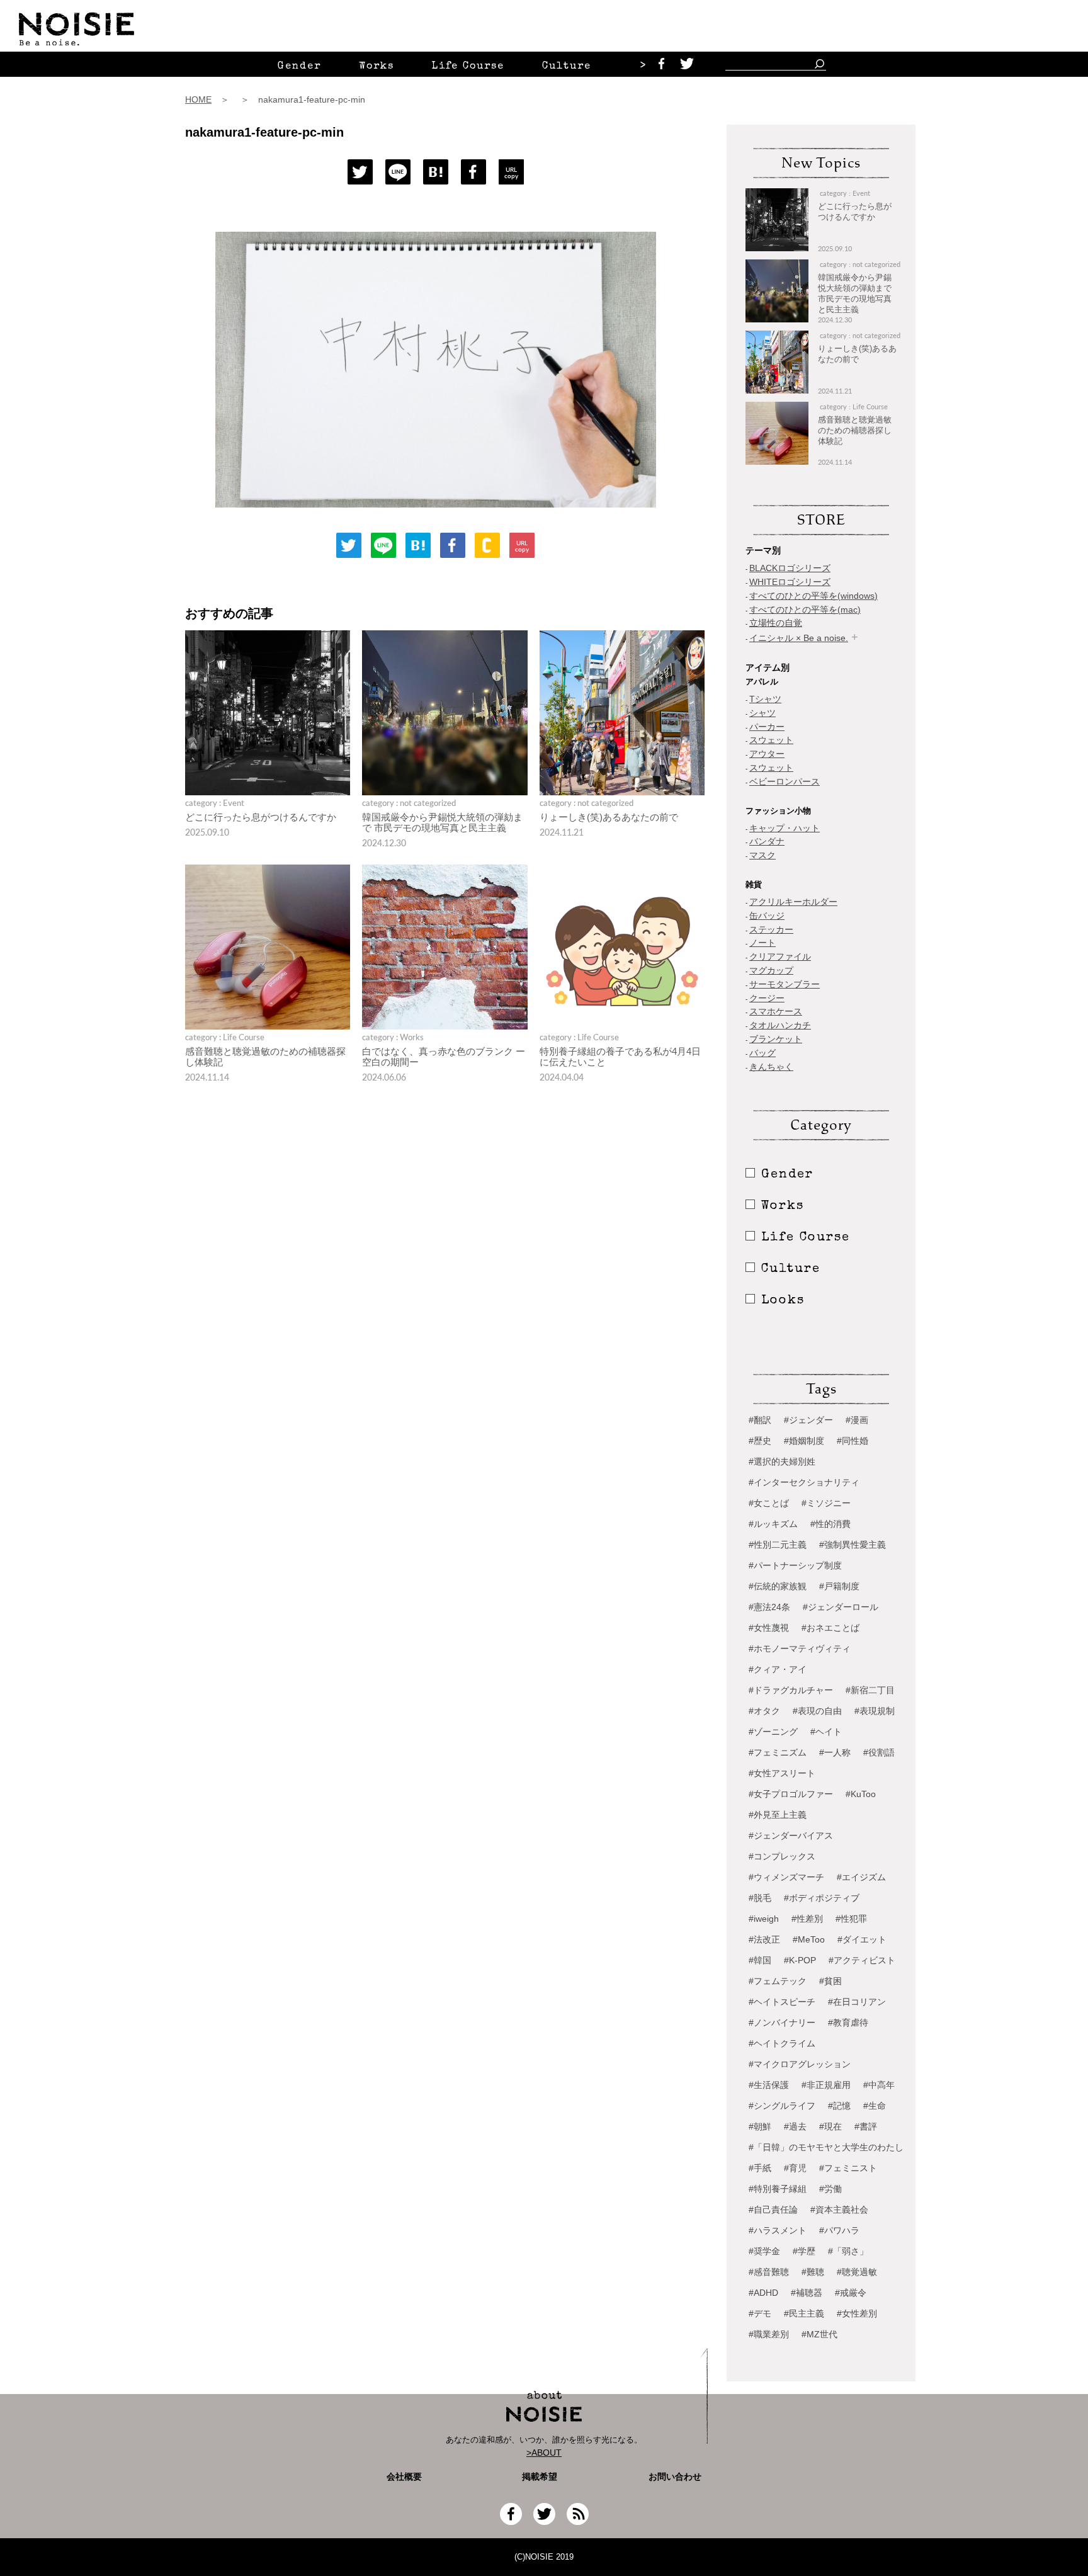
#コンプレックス (782, 1856)
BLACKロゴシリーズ (790, 568)
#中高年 (879, 2085)
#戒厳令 (851, 2293)
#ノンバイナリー (782, 2023)
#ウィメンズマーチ (786, 1877)
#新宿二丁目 (870, 1690)
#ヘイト (826, 1732)
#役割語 (879, 1752)
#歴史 (760, 1441)
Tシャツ (765, 699)
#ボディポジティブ (822, 1898)
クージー (767, 998)
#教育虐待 (848, 2023)
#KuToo (861, 1794)
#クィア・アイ (778, 1669)
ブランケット (776, 1039)
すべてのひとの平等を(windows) (813, 596)
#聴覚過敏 (857, 2272)
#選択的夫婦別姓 (782, 1461)
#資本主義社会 (839, 2210)
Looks (783, 1301)
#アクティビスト (862, 1960)
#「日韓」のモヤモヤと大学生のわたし (826, 2147)
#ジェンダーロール (841, 1607)
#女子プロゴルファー (791, 1794)
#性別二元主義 (778, 1545)
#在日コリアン (857, 2002)
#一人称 (835, 1752)
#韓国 (760, 1960)
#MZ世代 (819, 2334)
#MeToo (809, 1939)
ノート (762, 943)
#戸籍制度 (839, 1586)
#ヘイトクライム (782, 2043)
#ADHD (763, 2293)
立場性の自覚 (776, 623)
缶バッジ (767, 916)
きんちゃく (771, 1067)
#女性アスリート (782, 1773)
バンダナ (767, 841)
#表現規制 (875, 1711)
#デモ (760, 2313)
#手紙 (760, 2168)
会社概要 (404, 2477)
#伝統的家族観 (778, 1586)
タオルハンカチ (780, 1025)
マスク (762, 855)
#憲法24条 (769, 1607)
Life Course (468, 67)
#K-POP (800, 1960)
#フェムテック (778, 1981)
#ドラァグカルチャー (791, 1690)
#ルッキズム (773, 1524)
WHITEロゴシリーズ (790, 582)
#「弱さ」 (848, 2251)
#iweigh (764, 1919)
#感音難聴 (769, 2272)
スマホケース (776, 1011)
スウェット (771, 740)
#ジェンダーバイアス (791, 1836)
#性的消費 (830, 1524)
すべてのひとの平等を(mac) (805, 610)
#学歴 (804, 2251)
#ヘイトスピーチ (782, 2002)
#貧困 (830, 1981)
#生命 (875, 2106)
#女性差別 (857, 2313)
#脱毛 (760, 1898)
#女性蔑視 (769, 1628)
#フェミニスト (848, 2168)
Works (377, 67)
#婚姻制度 (804, 1441)
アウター (767, 754)
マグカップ (771, 970)
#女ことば (769, 1503)
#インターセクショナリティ (804, 1482)
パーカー (767, 727)
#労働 (830, 2189)
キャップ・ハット (785, 828)
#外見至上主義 (778, 1815)
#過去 (795, 2126)
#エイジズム (861, 1877)
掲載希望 (535, 2477)
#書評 (866, 2126)
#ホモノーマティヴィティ (800, 1648)
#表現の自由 (817, 1711)
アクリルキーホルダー (793, 902)
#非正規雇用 (826, 2085)
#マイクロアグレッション (800, 2064)
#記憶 (839, 2106)
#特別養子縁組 (778, 2189)
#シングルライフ (782, 2106)
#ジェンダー (808, 1420)
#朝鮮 (760, 2126)
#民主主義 (804, 2313)
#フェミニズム (778, 1752)
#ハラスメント (778, 2230)
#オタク (764, 1711)
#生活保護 (769, 2085)
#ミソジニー (826, 1503)
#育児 (795, 2168)
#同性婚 (853, 1441)
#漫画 (857, 1420)
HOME (198, 99)
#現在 (830, 2126)
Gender (299, 67)
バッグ (762, 1053)
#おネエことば (830, 1628)
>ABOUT (544, 2453)
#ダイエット (862, 1939)
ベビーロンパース (785, 781)
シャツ (762, 713)
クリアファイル (780, 956)
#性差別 (807, 1919)
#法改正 (764, 1939)
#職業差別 (769, 2334)
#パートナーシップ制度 (795, 1565)
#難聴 (813, 2272)
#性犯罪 (851, 1919)
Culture (567, 67)
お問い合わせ (675, 2477)
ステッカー (771, 929)
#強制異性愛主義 (853, 1545)
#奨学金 (764, 2251)
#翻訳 (760, 1420)
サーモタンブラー (785, 984)
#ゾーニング (773, 1732)
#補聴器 (807, 2293)
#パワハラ (839, 2230)
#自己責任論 (773, 2210)
